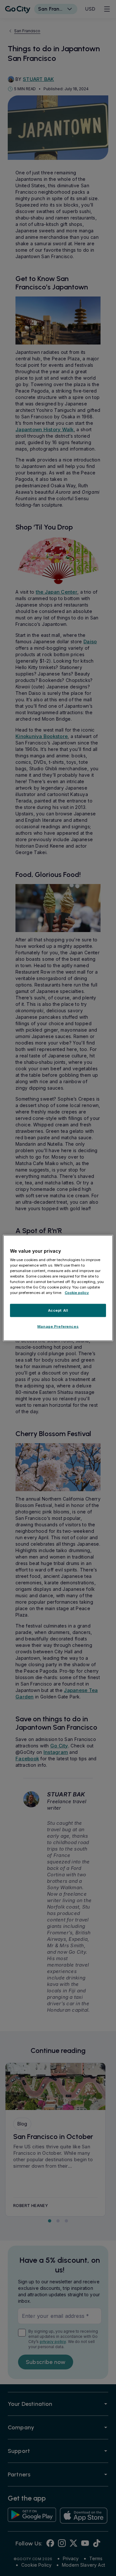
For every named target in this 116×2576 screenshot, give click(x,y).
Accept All (58, 1310)
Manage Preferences (58, 1327)
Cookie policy (77, 1293)
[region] (58, 1288)
